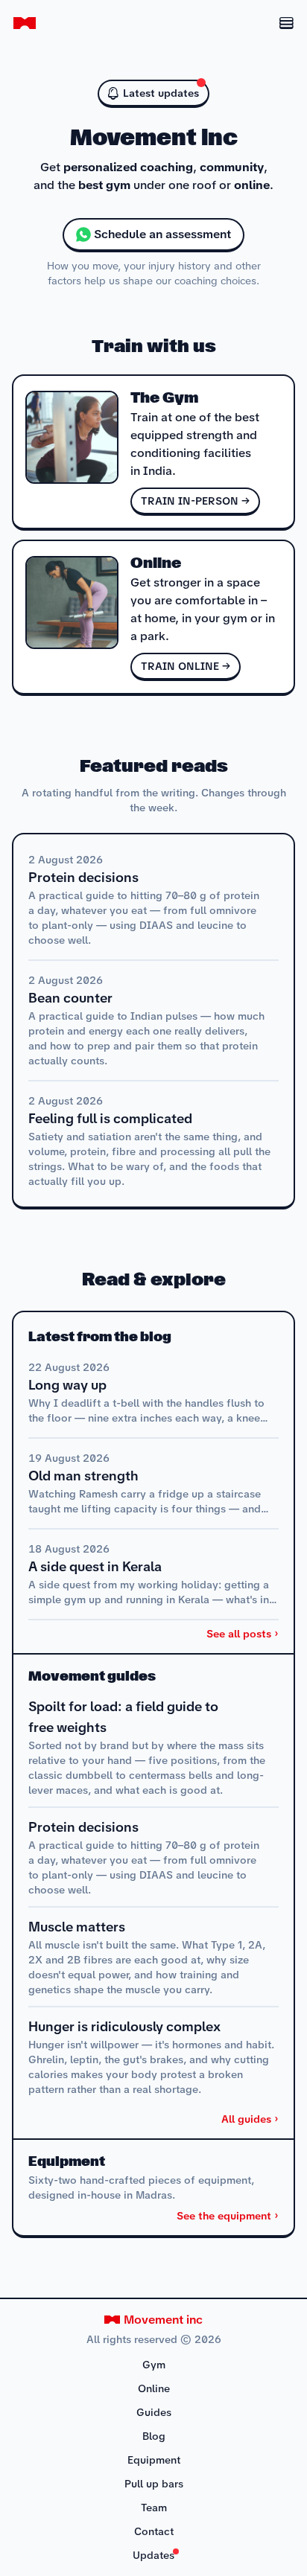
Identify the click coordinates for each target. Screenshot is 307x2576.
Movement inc (163, 2320)
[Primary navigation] (278, 23)
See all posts (239, 1634)
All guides (246, 2119)
